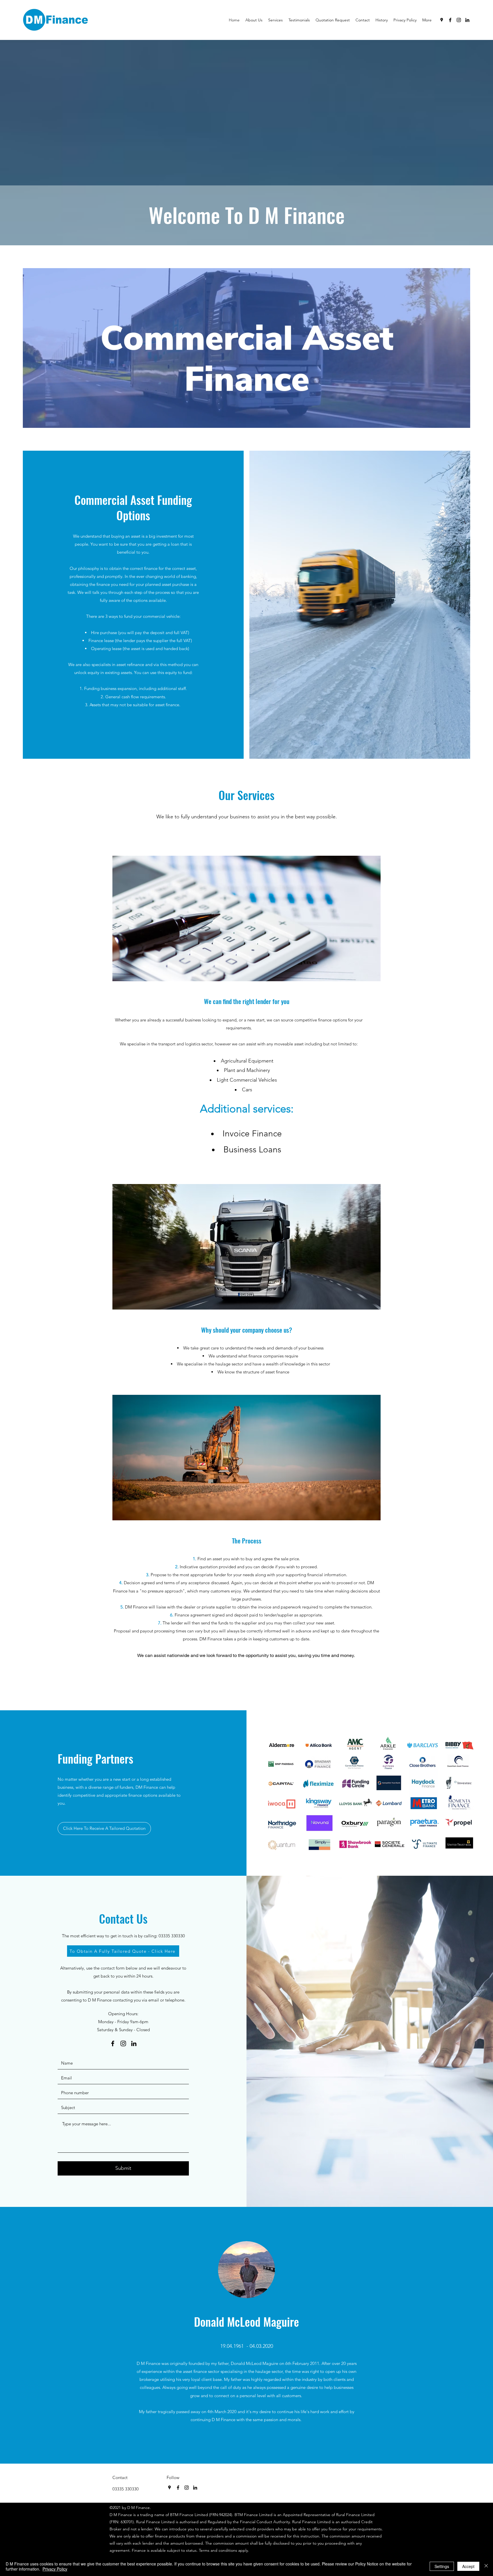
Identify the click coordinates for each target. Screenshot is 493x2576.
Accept (468, 2566)
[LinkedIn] (467, 20)
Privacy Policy (55, 2569)
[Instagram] (459, 20)
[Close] (486, 2566)
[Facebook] (450, 20)
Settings (442, 2566)
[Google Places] (442, 20)
